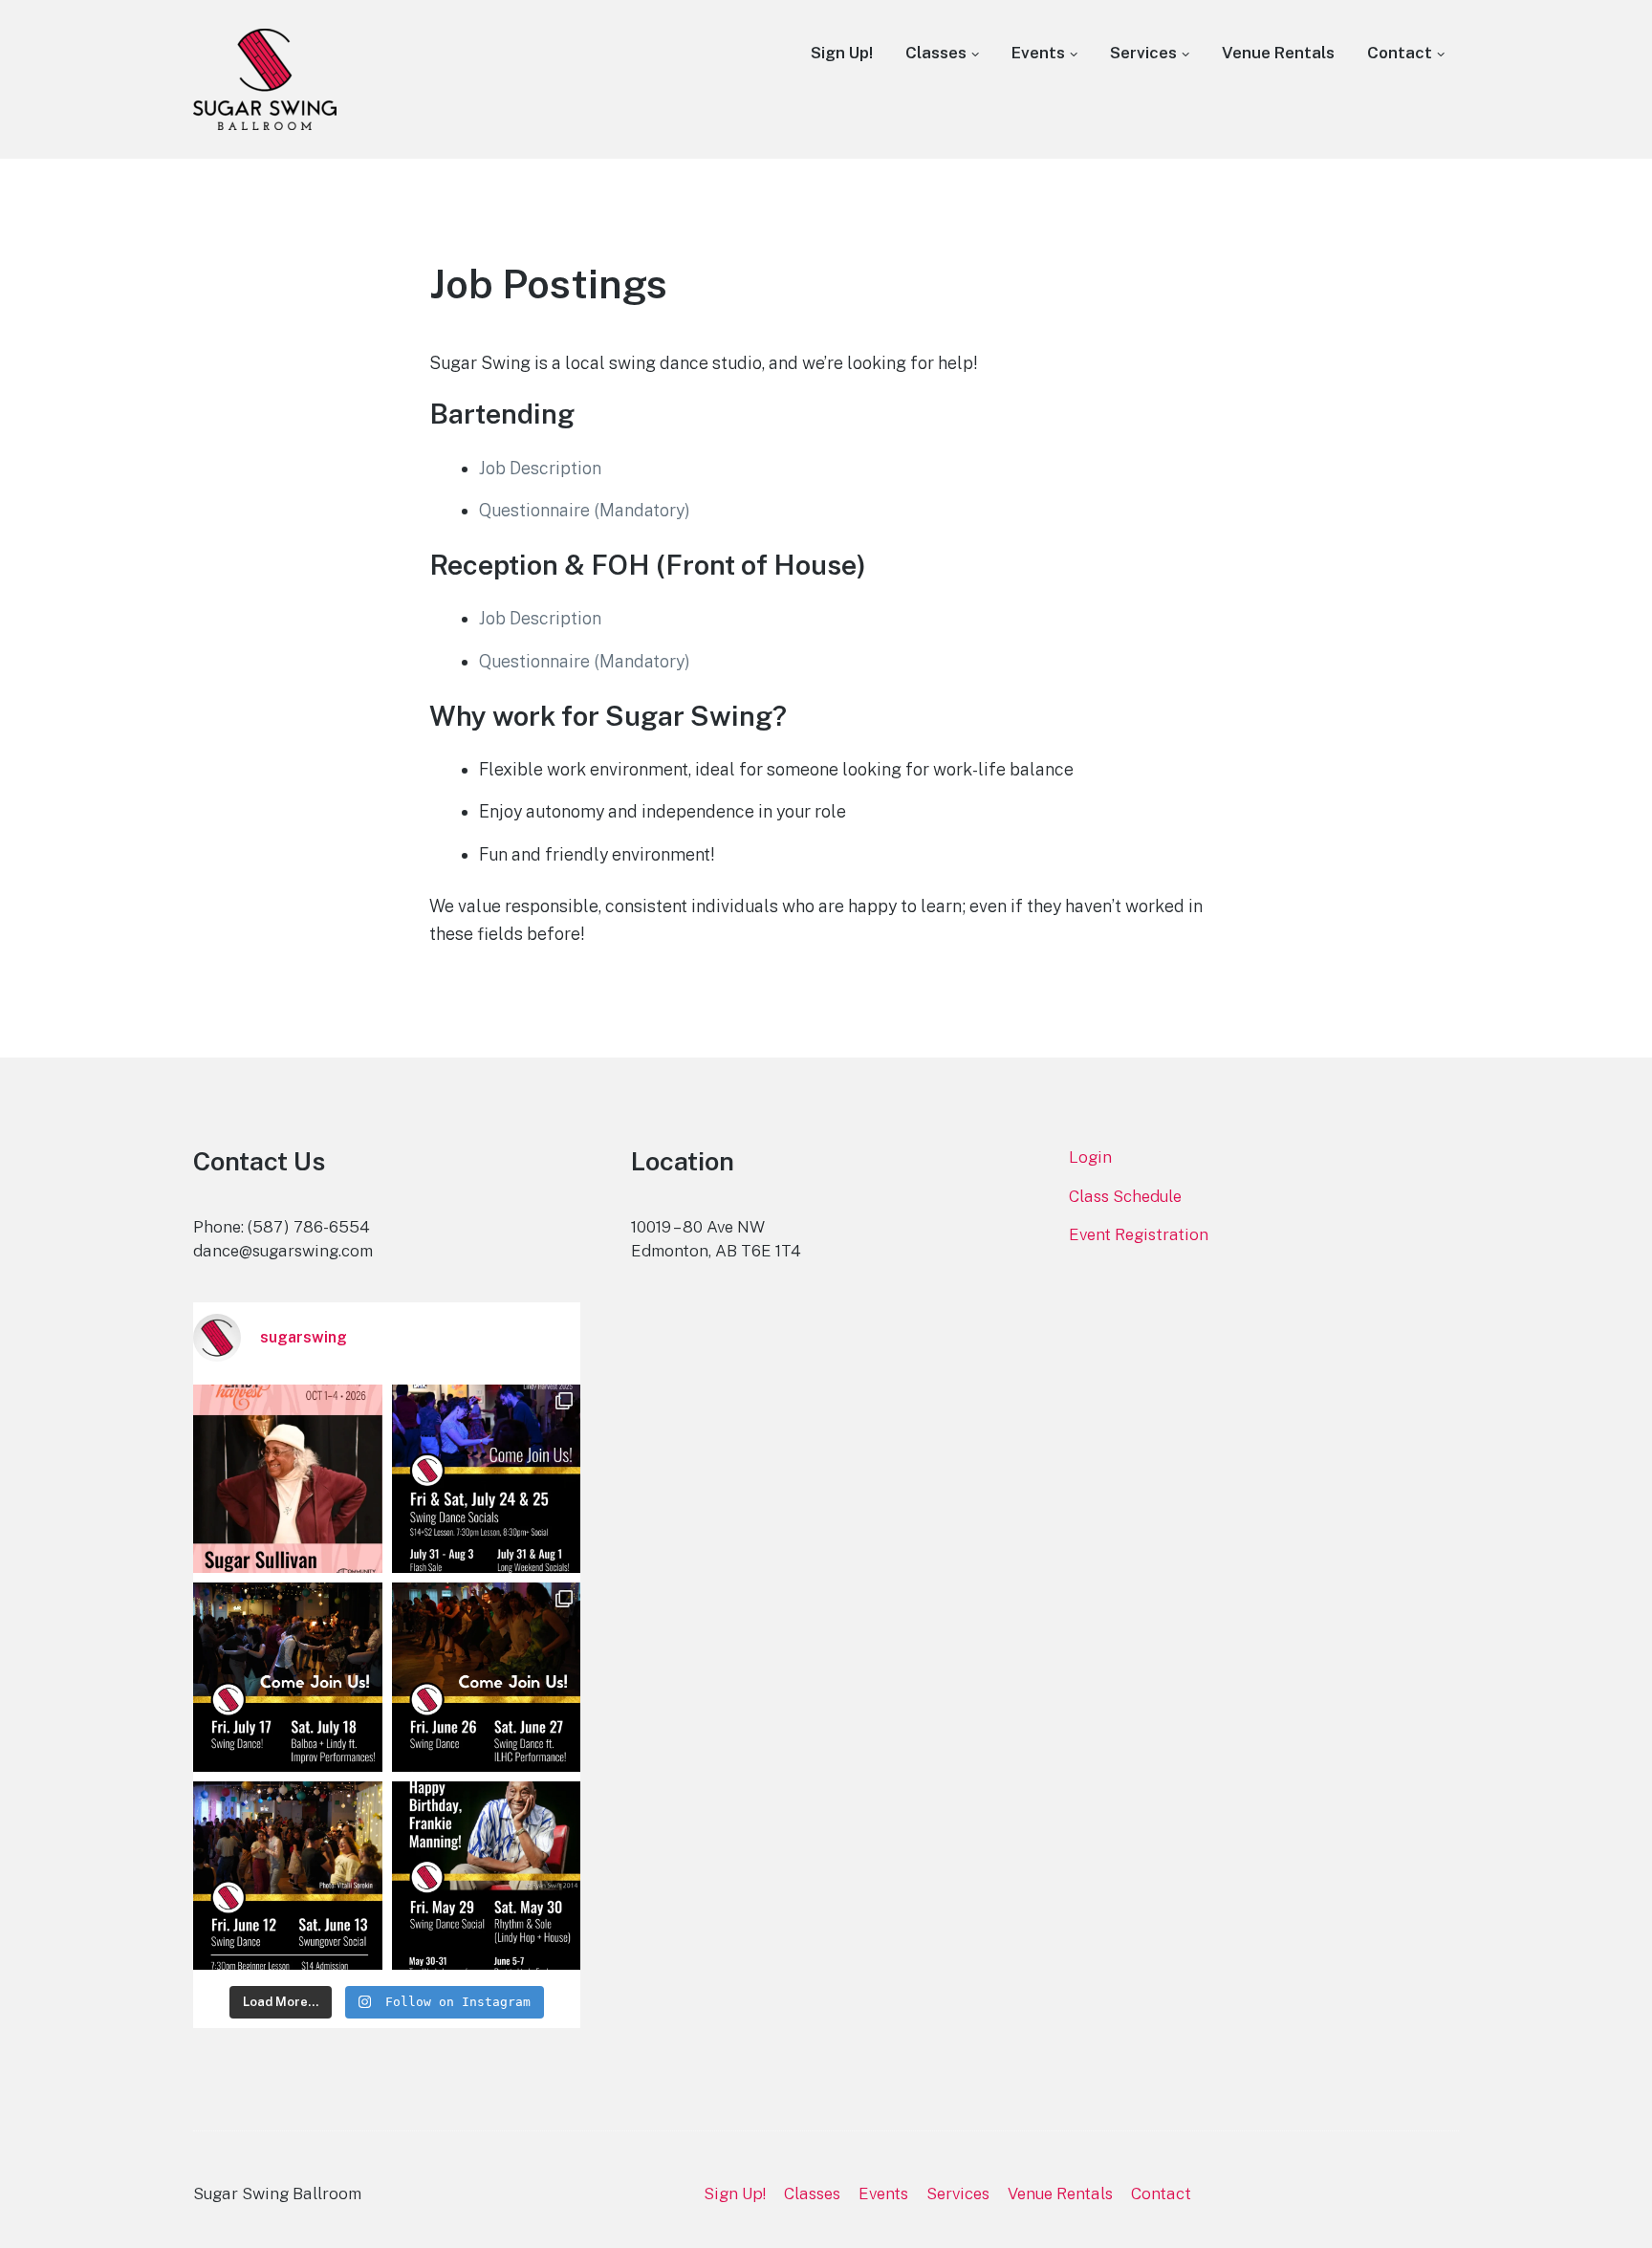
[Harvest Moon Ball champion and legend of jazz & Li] (288, 1479)
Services (1143, 53)
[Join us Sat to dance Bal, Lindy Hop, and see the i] (288, 1677)
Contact (1400, 53)
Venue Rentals (1278, 53)
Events (1038, 53)
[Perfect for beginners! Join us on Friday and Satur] (288, 1876)
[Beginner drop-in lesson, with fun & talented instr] (487, 1876)
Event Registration (1139, 1234)
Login (1090, 1157)
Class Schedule (1125, 1196)
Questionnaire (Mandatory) (585, 510)
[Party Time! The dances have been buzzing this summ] (487, 1479)
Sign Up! (842, 53)
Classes (936, 53)
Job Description (540, 468)
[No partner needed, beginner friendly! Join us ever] (487, 1677)
